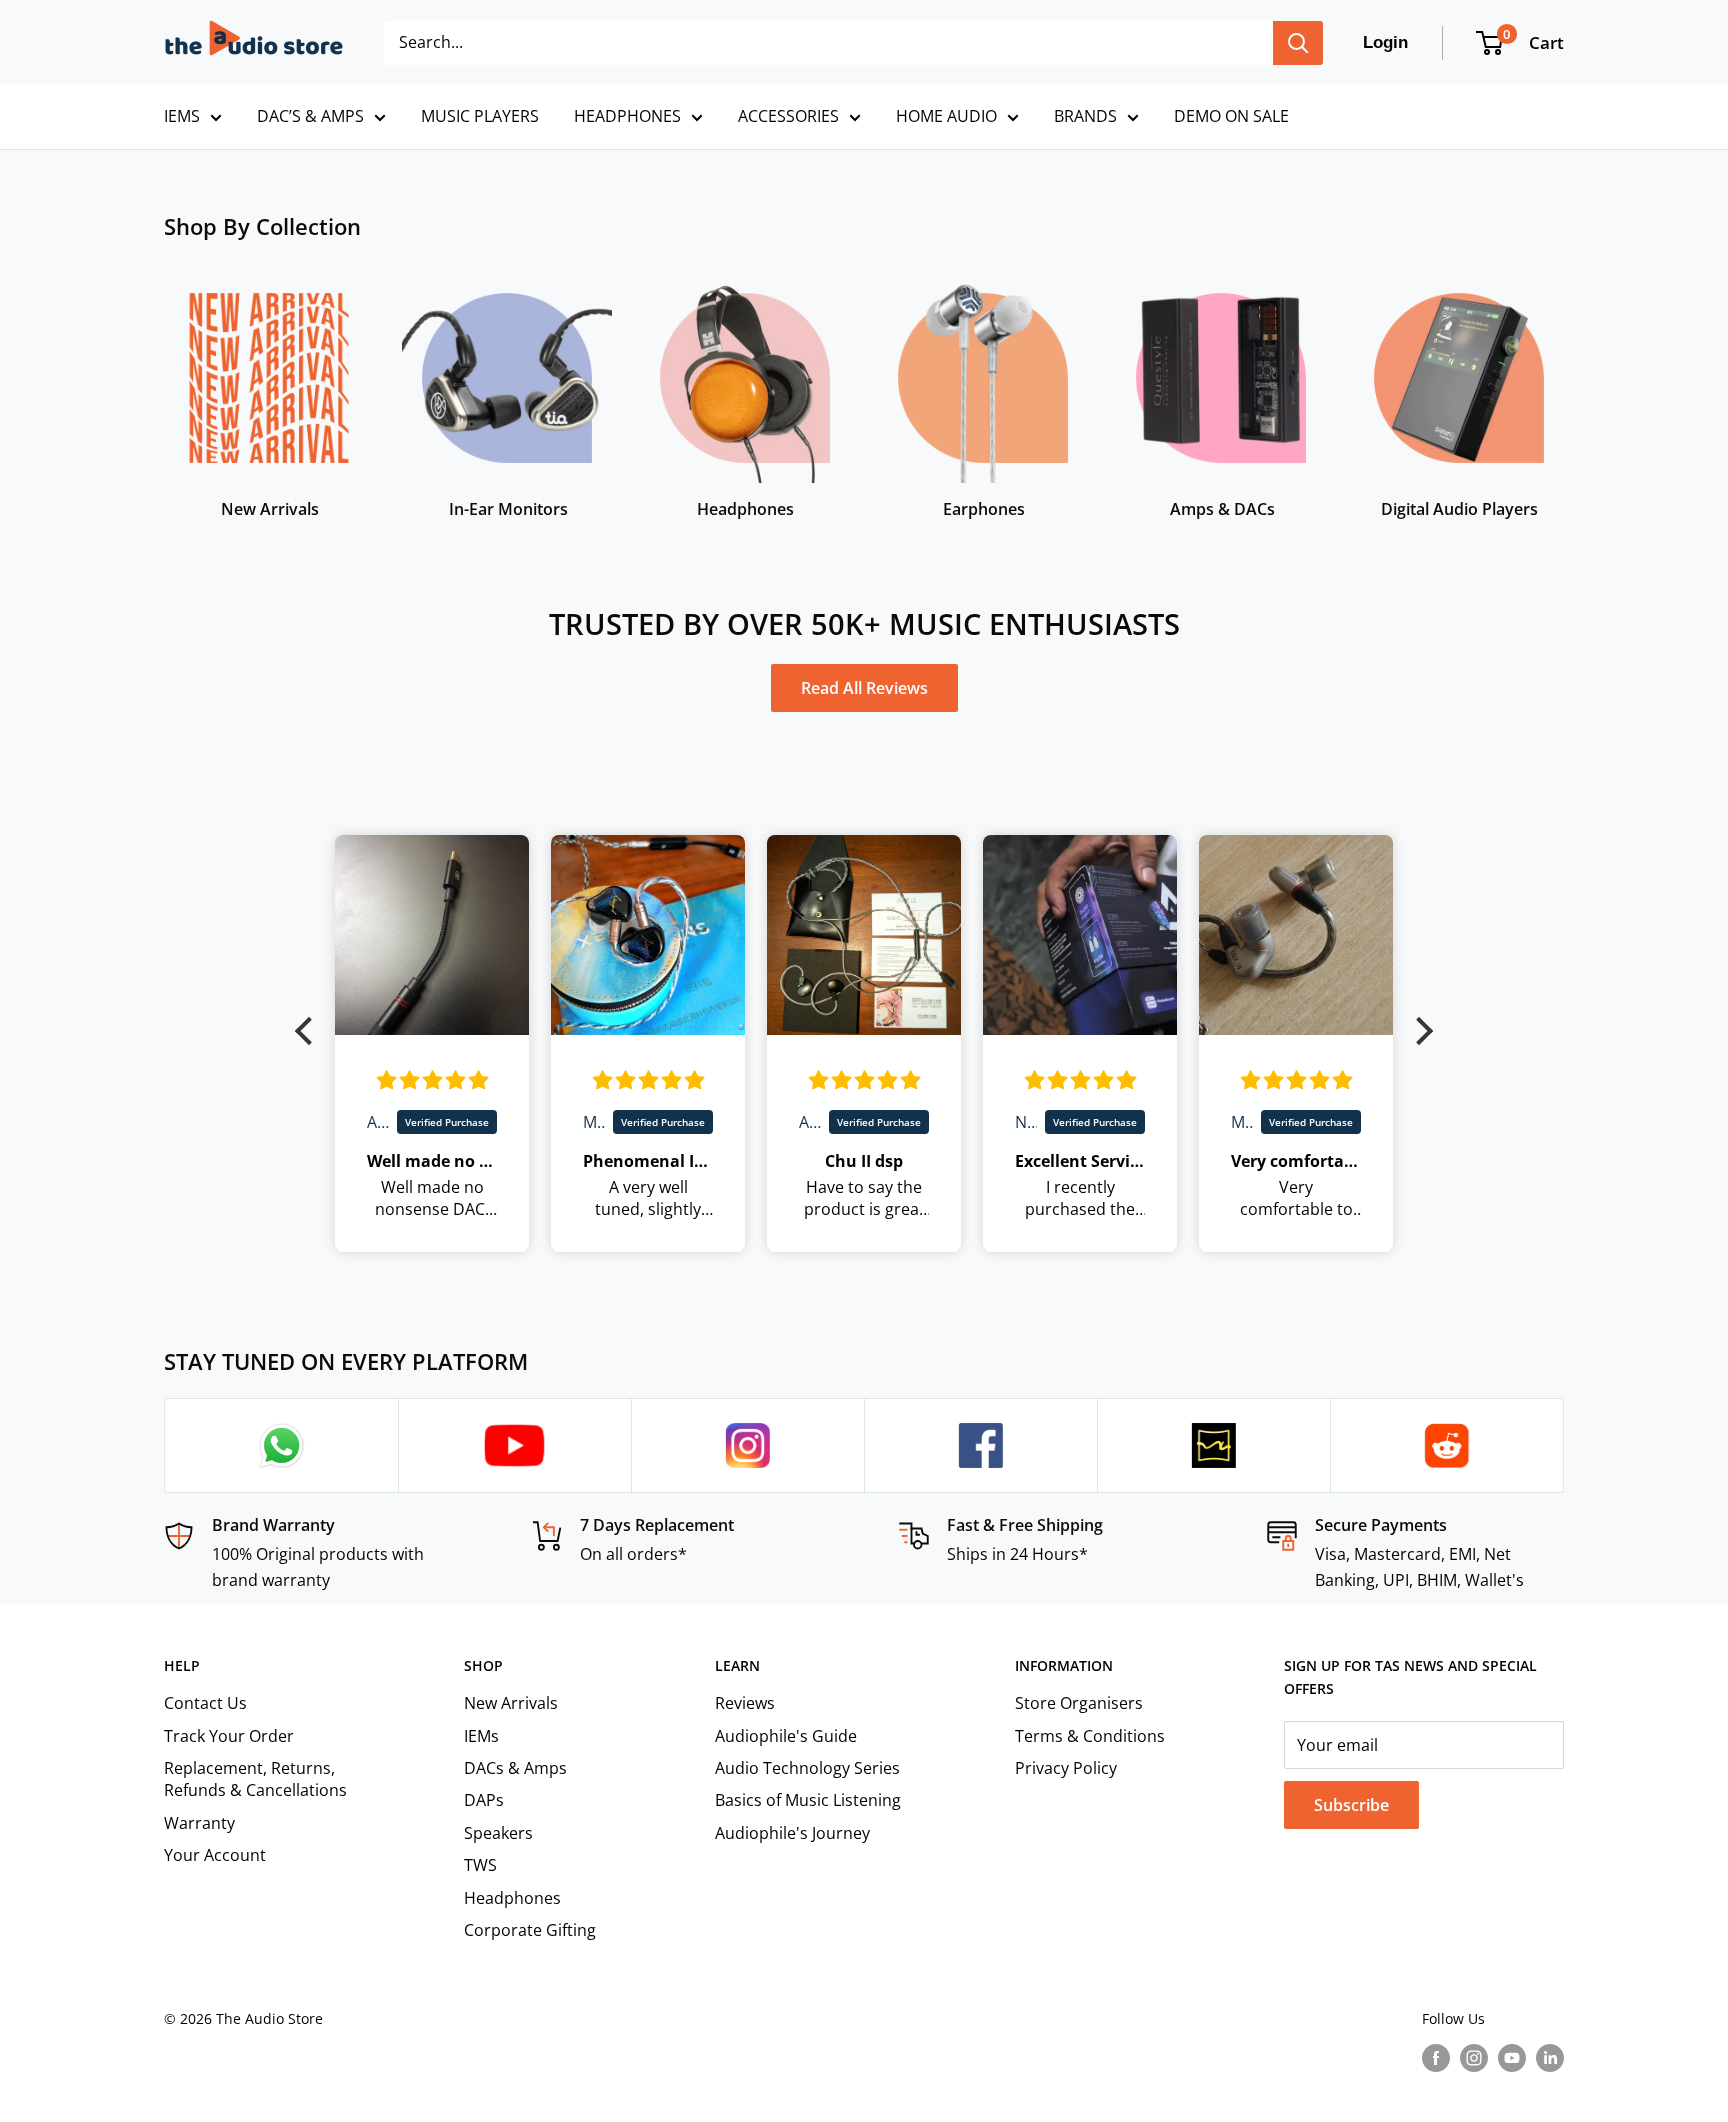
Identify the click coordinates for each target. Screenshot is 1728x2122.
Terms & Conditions (1090, 1736)
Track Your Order (229, 1736)
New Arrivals (511, 1703)
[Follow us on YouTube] (1512, 2058)
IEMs (481, 1736)
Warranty (199, 1823)
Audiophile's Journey (792, 1833)
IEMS (182, 116)
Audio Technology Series (807, 1768)
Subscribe (1351, 1805)
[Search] (1298, 43)
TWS (480, 1865)
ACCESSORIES (788, 116)
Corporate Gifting (530, 1930)
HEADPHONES (627, 116)
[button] (309, 1031)
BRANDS (1085, 116)
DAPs (484, 1800)
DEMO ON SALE (1231, 116)
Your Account (215, 1855)
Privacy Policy (1066, 1768)
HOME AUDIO (946, 116)
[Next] (1563, 387)
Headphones (512, 1898)
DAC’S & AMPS (310, 116)
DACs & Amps (515, 1768)
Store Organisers (1079, 1703)
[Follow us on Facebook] (1436, 2058)
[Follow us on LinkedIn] (1550, 2058)
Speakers (498, 1833)
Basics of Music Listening (808, 1800)
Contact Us (205, 1703)
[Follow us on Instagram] (1474, 2058)
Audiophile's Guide (786, 1736)
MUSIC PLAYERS (480, 116)
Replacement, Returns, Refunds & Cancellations (255, 1779)
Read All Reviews (864, 688)
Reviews (745, 1703)
